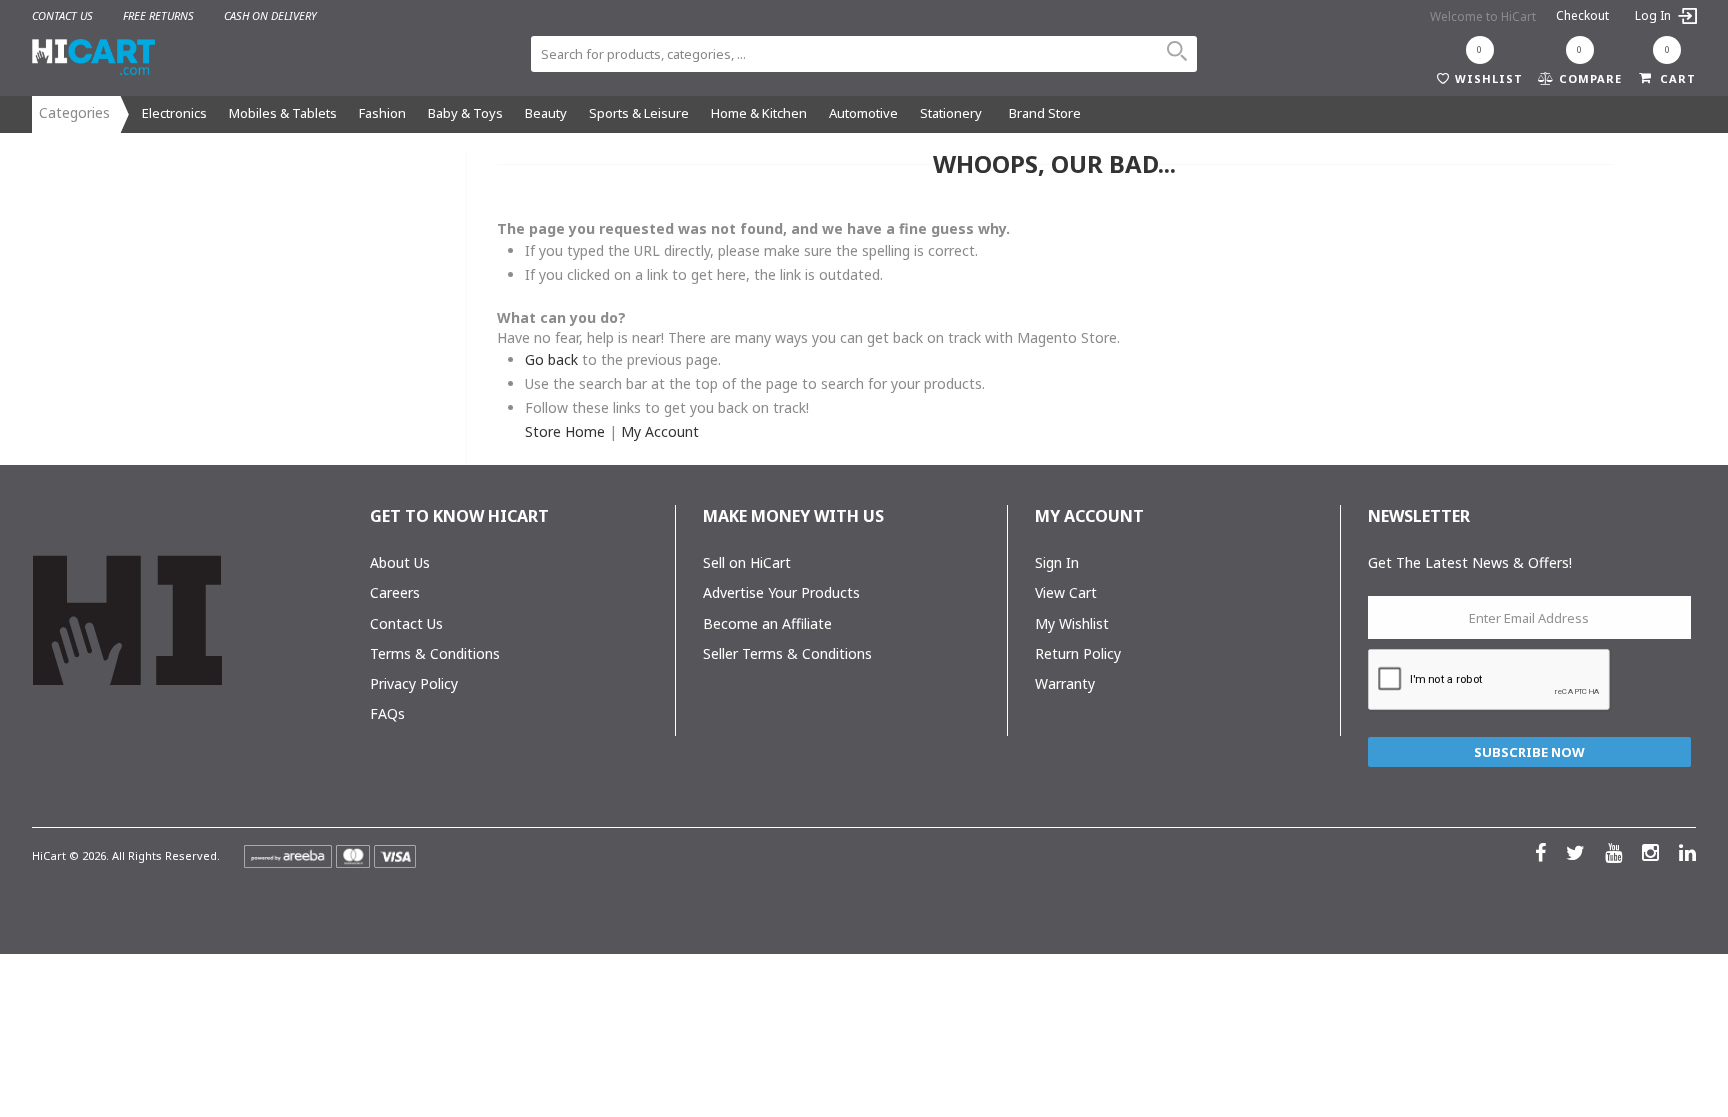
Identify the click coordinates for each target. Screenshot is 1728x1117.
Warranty (1065, 683)
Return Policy (1078, 653)
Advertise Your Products (781, 592)
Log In (1654, 15)
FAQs (387, 713)
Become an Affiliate (767, 623)
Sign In (1057, 562)
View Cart (1066, 592)
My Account (660, 431)
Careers (395, 592)
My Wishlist (1072, 623)
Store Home (565, 431)
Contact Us (406, 623)
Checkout (1582, 15)
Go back (551, 359)
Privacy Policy (414, 683)
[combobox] (863, 54)
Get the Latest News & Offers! (1470, 562)
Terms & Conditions (435, 653)
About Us (400, 562)
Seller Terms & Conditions (787, 653)
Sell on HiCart (747, 562)
